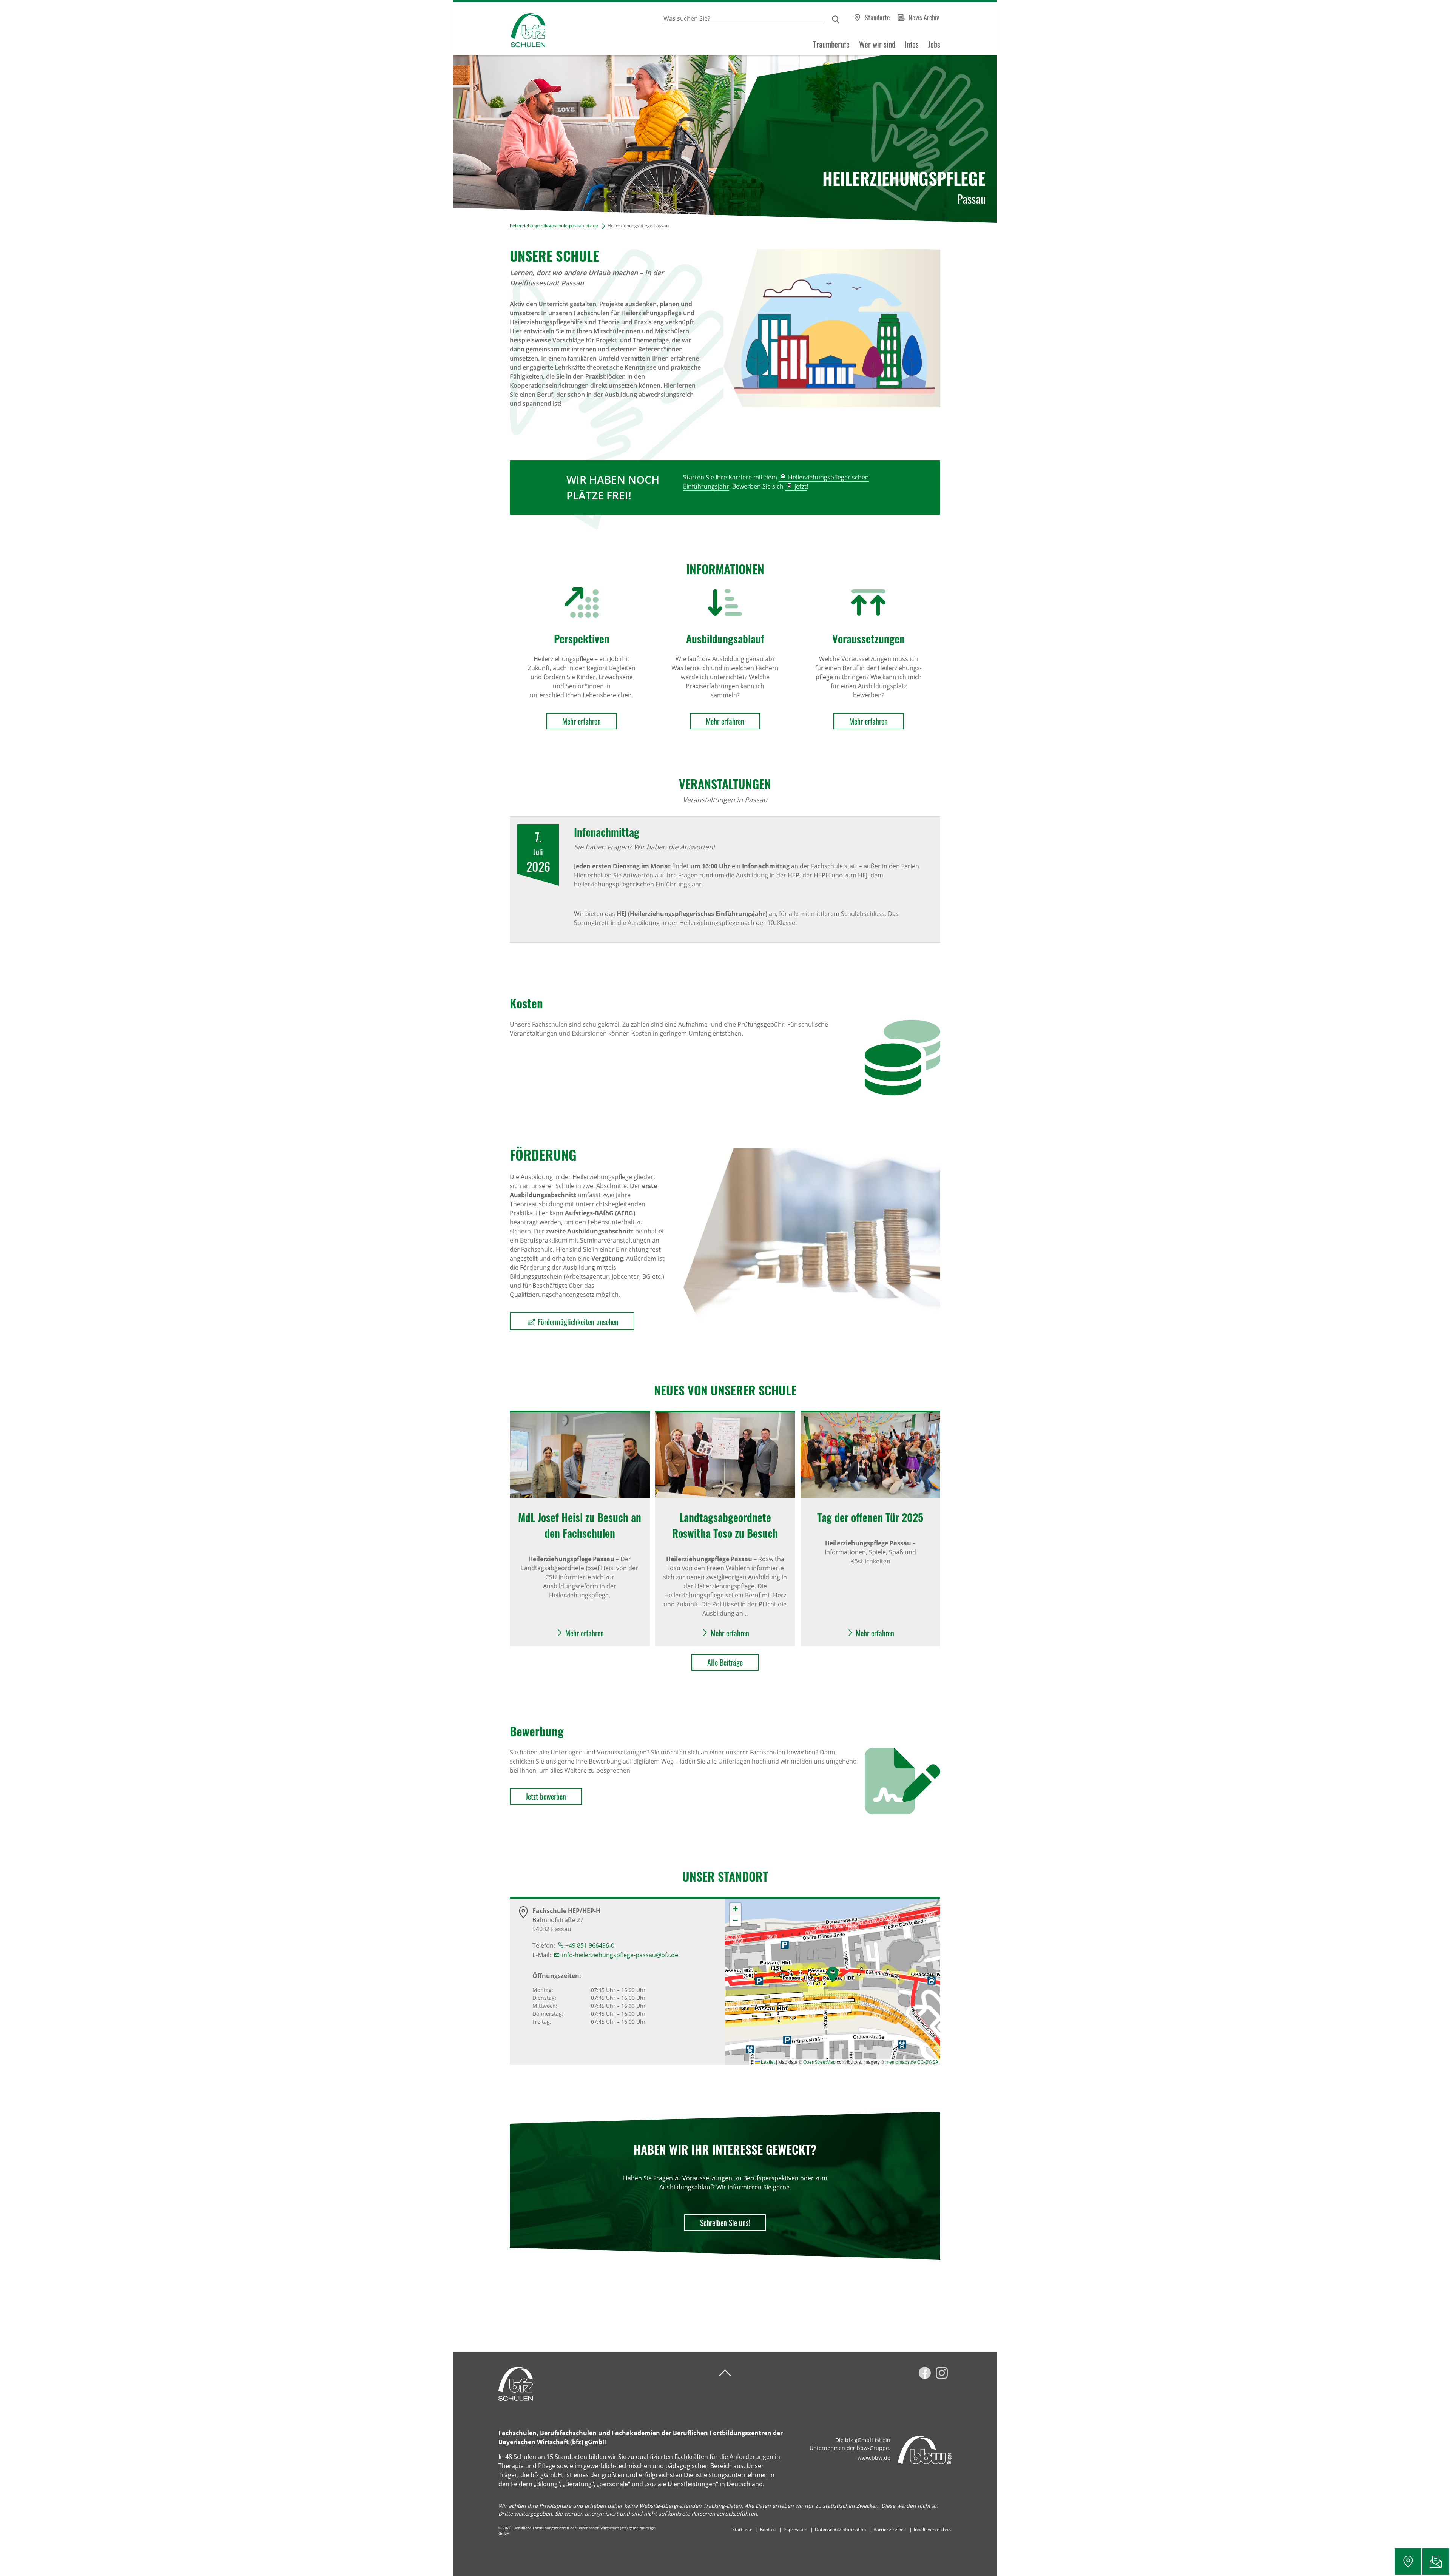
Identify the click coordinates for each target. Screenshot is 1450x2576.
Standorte (877, 17)
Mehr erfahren (582, 721)
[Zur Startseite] (499, 29)
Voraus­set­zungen (868, 639)
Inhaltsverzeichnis (933, 2529)
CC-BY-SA (928, 2062)
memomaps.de (901, 2062)
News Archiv (924, 17)
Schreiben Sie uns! (725, 2223)
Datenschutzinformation (840, 2529)
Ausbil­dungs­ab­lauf (725, 639)
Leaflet (767, 2062)
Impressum (795, 2529)
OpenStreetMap (819, 2062)
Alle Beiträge (725, 1662)
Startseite (742, 2529)
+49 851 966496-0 (590, 1945)
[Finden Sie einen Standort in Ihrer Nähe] (1408, 2562)
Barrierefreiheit (890, 2529)
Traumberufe (831, 44)
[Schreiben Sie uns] (1436, 2562)
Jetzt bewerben (546, 1796)
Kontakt (768, 2529)
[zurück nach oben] (725, 2373)
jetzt (801, 486)
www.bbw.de (874, 2458)
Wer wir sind (877, 44)
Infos (912, 44)
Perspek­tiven (582, 639)
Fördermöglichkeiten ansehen (578, 1322)
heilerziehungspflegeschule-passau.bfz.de (554, 226)
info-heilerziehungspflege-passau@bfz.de (620, 1955)
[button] (833, 1974)
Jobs (934, 44)
